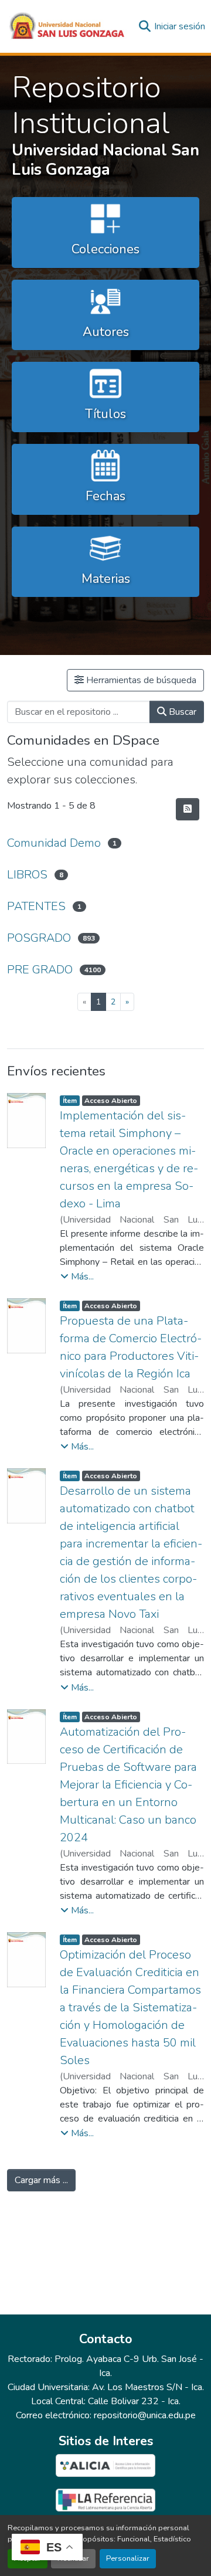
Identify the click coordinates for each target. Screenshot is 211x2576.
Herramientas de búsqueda (140, 680)
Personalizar (128, 2558)
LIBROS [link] (27, 875)
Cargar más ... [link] (41, 2180)
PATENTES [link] (36, 906)
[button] (67, 26)
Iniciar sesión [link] (180, 26)
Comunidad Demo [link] (54, 843)
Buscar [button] (181, 712)
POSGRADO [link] (39, 938)
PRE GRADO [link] (40, 970)
